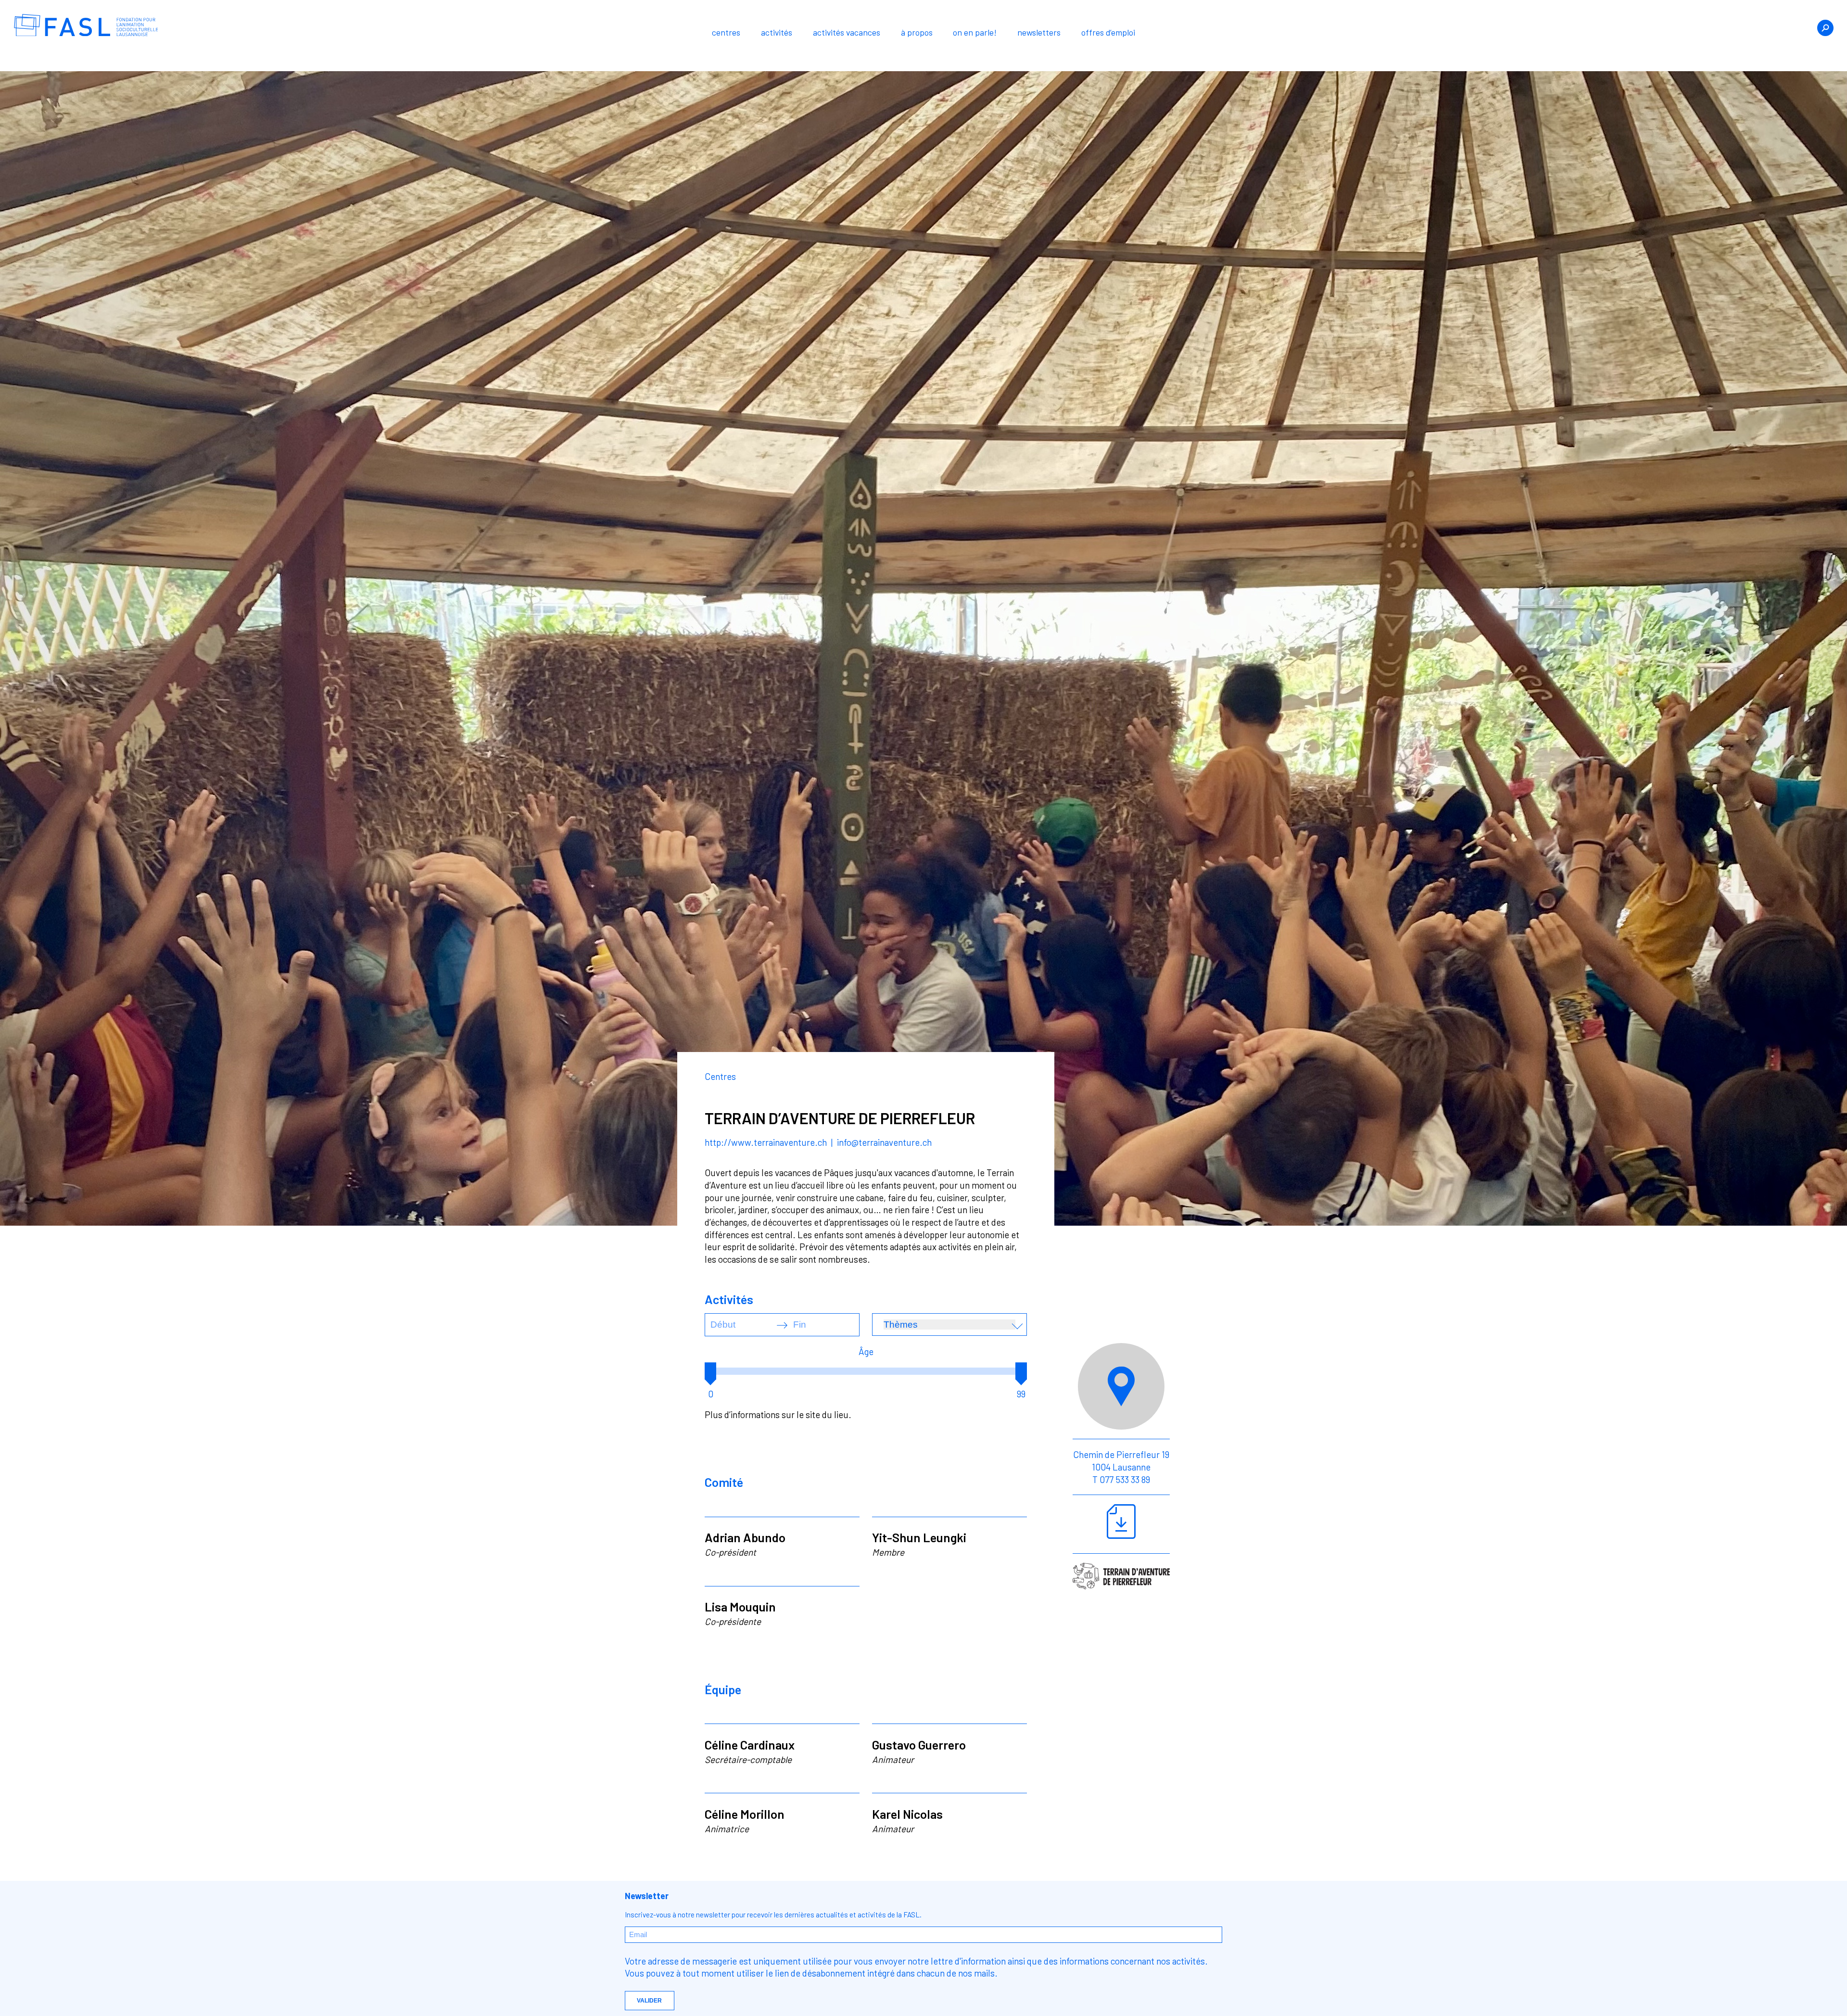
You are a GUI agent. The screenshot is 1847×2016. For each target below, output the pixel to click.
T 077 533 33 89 (1121, 1479)
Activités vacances (847, 32)
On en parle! (975, 32)
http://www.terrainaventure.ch (767, 1142)
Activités (777, 32)
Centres (726, 32)
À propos (917, 32)
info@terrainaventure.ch (884, 1142)
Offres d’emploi (1108, 32)
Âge (866, 1351)
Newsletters (1039, 32)
